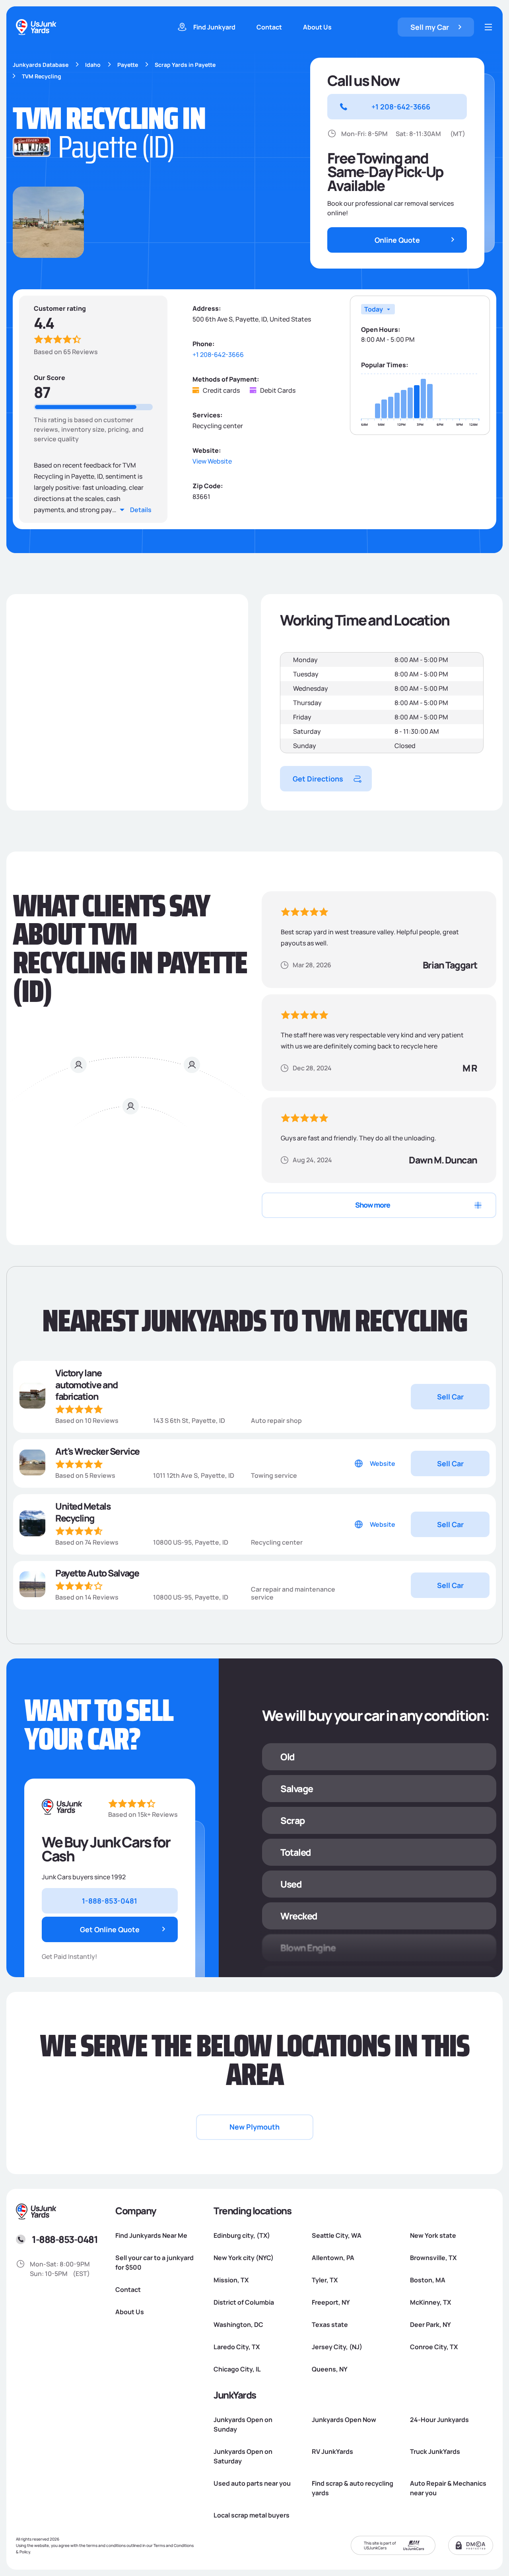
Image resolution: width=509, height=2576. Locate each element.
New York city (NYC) (244, 2258)
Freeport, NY (331, 2302)
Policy (25, 2552)
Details (141, 510)
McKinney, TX (430, 2302)
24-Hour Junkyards (439, 2420)
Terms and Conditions (174, 2545)
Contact (269, 27)
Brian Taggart (450, 965)
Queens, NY (330, 2369)
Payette (128, 65)
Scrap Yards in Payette (185, 65)
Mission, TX (231, 2280)
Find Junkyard (214, 27)
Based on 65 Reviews (66, 352)
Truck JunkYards (435, 2451)
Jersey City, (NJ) (337, 2347)
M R (470, 1068)
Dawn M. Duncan (443, 1160)
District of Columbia (244, 2302)
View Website (212, 461)
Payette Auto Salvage (97, 1573)
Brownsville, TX (433, 2258)
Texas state (330, 2325)
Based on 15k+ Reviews (143, 1814)
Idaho (93, 65)
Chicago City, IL (237, 2369)
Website (383, 1463)
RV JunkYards (332, 2451)
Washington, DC (238, 2325)
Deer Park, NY (430, 2325)
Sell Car (450, 1397)
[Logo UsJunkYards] (62, 1807)
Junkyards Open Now (344, 2420)
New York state (433, 2235)
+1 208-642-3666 (218, 355)
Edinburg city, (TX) (242, 2235)
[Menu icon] (488, 27)
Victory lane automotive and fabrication (86, 1385)
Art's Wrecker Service (97, 1452)
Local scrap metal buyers (252, 2515)
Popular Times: (385, 365)
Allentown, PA (333, 2258)
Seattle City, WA (337, 2235)
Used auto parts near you (252, 2483)
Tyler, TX (325, 2280)
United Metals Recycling (83, 1512)
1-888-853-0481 (65, 2239)
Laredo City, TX (237, 2347)
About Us (317, 27)
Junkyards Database (41, 65)
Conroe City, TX (434, 2347)
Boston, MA (428, 2280)
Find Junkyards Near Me (151, 2235)
